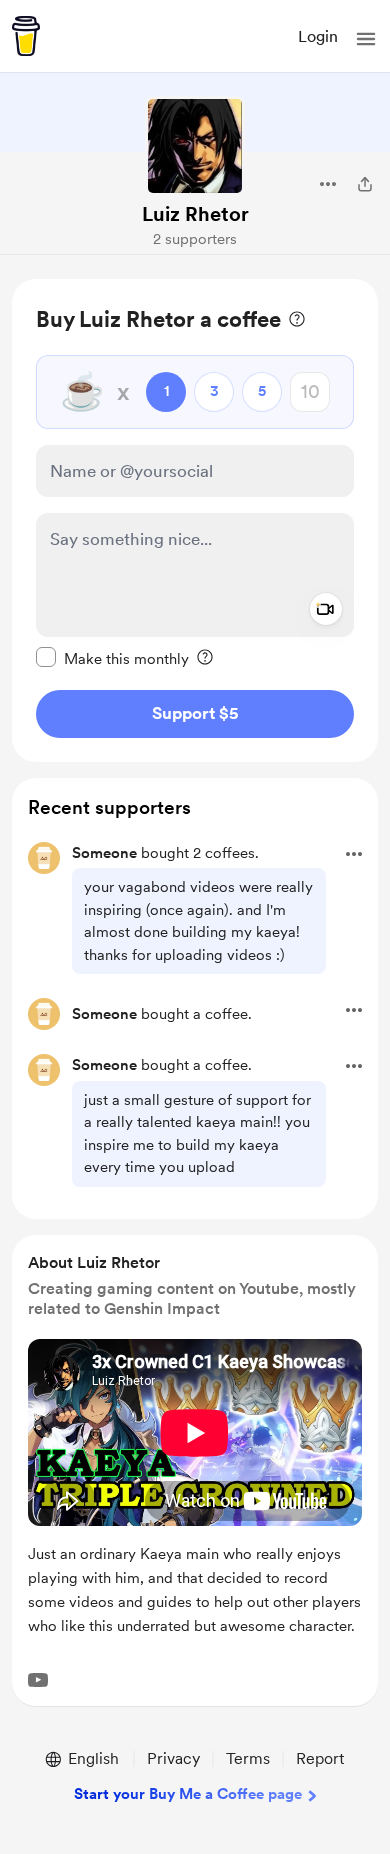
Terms (248, 1758)
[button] (366, 39)
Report (320, 1758)
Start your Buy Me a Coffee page (188, 1794)
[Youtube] (38, 1680)
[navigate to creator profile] (195, 146)
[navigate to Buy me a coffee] (26, 36)
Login (318, 36)
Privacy (173, 1758)
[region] (195, 520)
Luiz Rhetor (195, 214)
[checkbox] (112, 658)
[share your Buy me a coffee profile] (365, 184)
